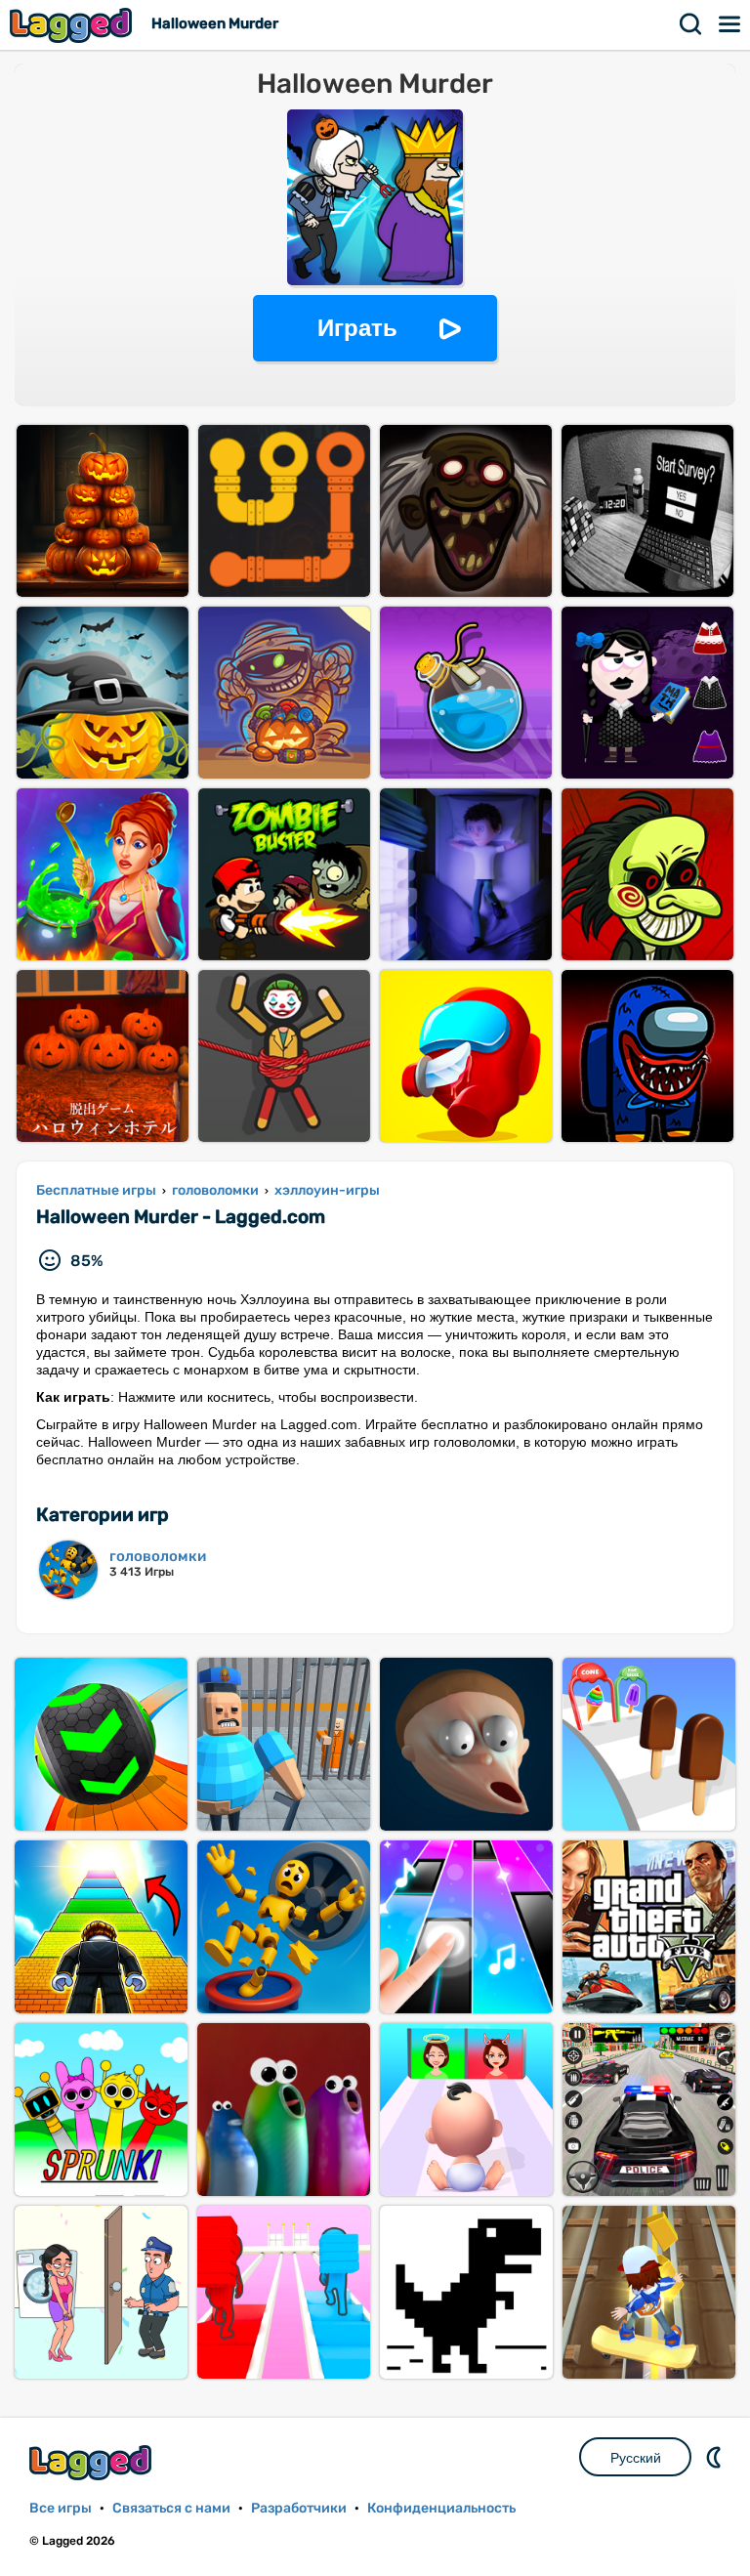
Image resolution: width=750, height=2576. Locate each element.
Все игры (61, 2508)
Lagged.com (93, 2462)
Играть (357, 328)
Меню (730, 24)
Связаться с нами (171, 2508)
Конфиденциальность (441, 2508)
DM (716, 2457)
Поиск (691, 24)
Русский (636, 2458)
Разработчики (299, 2508)
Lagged (73, 25)
